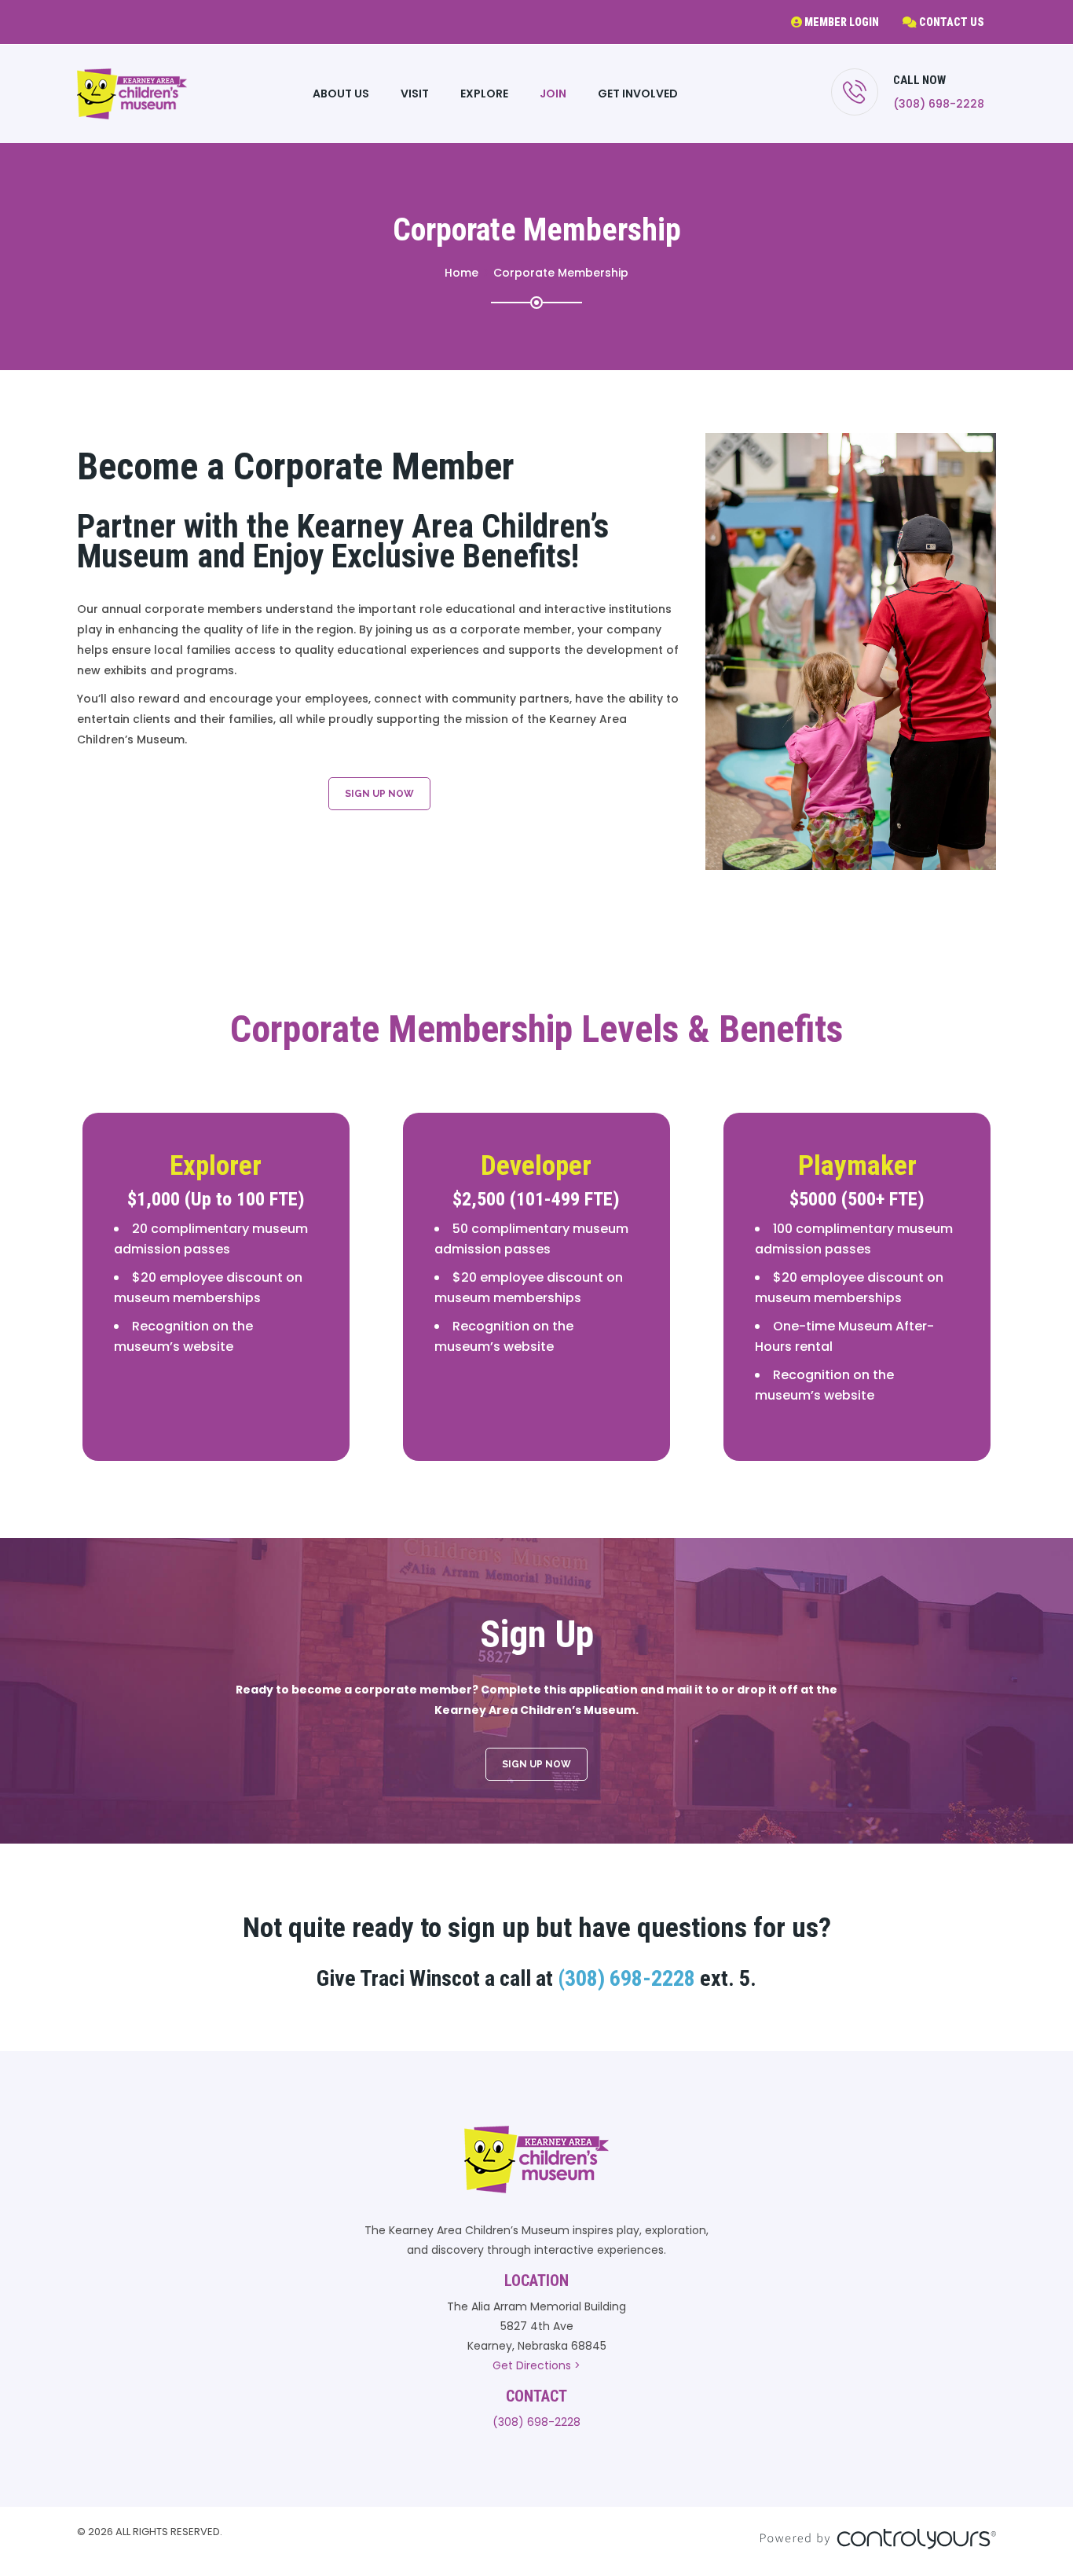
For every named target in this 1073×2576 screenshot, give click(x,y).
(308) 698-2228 (939, 104)
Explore (484, 94)
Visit (415, 94)
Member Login (840, 22)
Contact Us (950, 22)
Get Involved (638, 94)
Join (553, 94)
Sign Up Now (379, 794)
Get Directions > (536, 2365)
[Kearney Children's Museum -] (132, 94)
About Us (341, 94)
